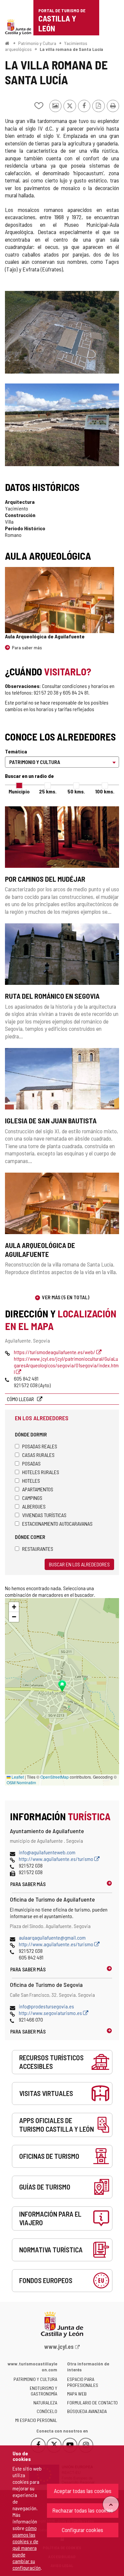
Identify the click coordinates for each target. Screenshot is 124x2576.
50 (76, 791)
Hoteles (31, 1481)
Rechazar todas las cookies (83, 2510)
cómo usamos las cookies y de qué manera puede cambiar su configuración (27, 2548)
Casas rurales (38, 1455)
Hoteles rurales (41, 1472)
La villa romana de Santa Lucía (71, 49)
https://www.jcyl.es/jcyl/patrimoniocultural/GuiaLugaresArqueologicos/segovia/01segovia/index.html (66, 1365)
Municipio (19, 791)
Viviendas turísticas (44, 1515)
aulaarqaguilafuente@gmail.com (52, 1937)
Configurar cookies (83, 2530)
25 (48, 791)
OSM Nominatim (21, 1782)
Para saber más (27, 647)
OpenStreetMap (55, 1777)
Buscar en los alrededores (79, 1564)
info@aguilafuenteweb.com (47, 1852)
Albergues (34, 1506)
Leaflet (17, 1777)
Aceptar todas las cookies (83, 2491)
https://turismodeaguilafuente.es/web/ (55, 1352)
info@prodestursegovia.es (46, 2006)
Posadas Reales (40, 1446)
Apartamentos (38, 1489)
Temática (16, 751)
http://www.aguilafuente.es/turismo (57, 1859)
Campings (32, 1498)
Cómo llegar (21, 1399)
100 (105, 791)
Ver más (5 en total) (66, 1297)
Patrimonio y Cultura (37, 43)
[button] (14, 1607)
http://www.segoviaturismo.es (51, 2013)
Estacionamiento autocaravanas (57, 1524)
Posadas (31, 1463)
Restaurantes (38, 1549)
